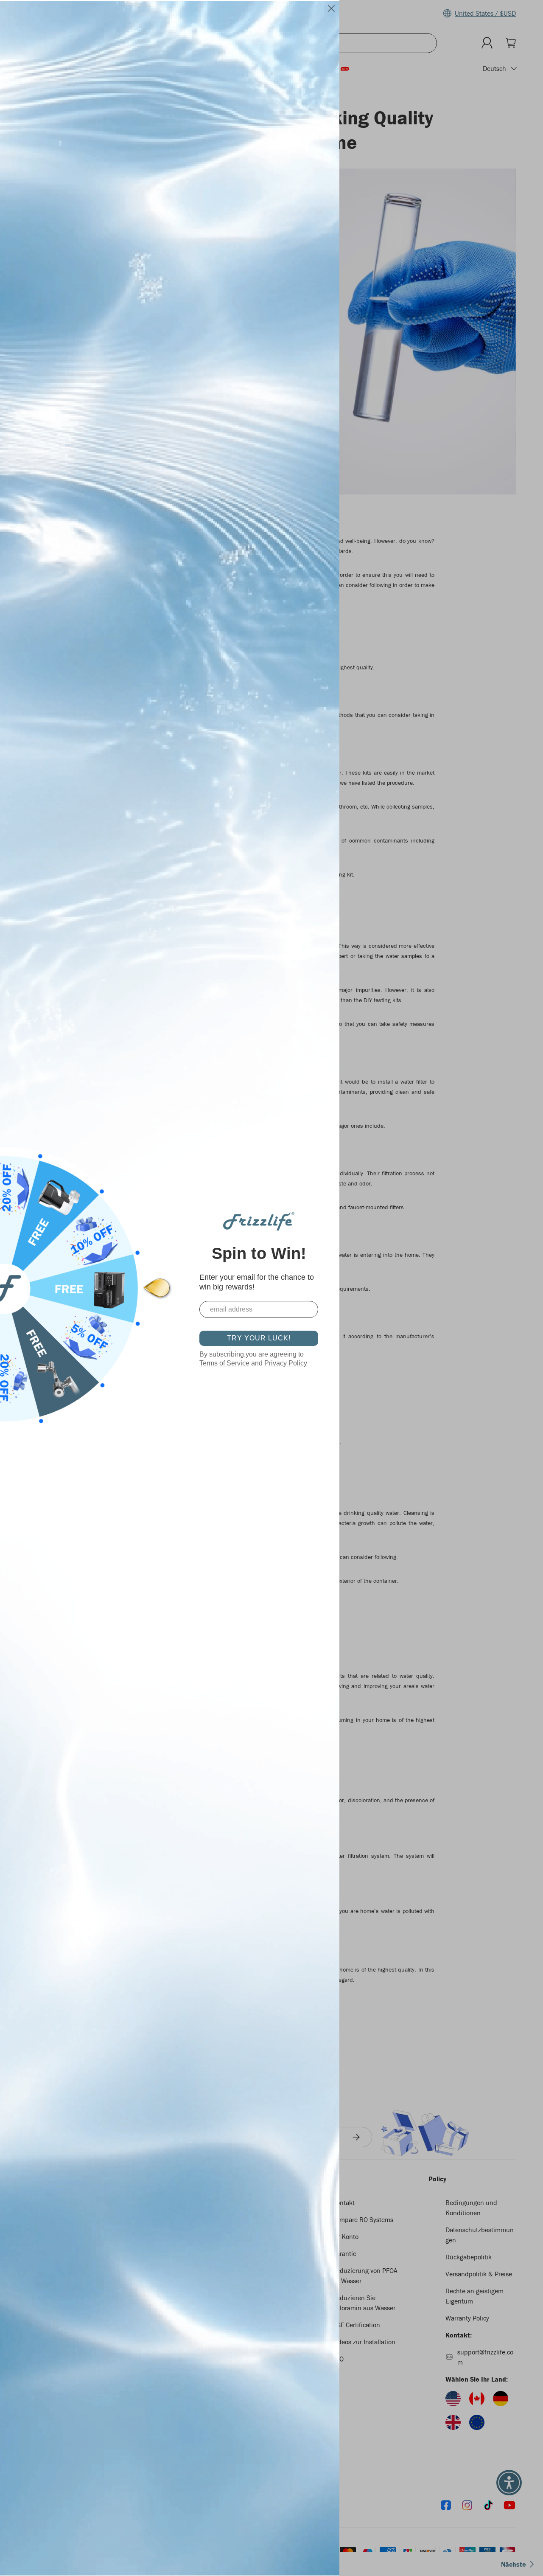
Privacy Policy (286, 1363)
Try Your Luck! (259, 1338)
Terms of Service (224, 1363)
